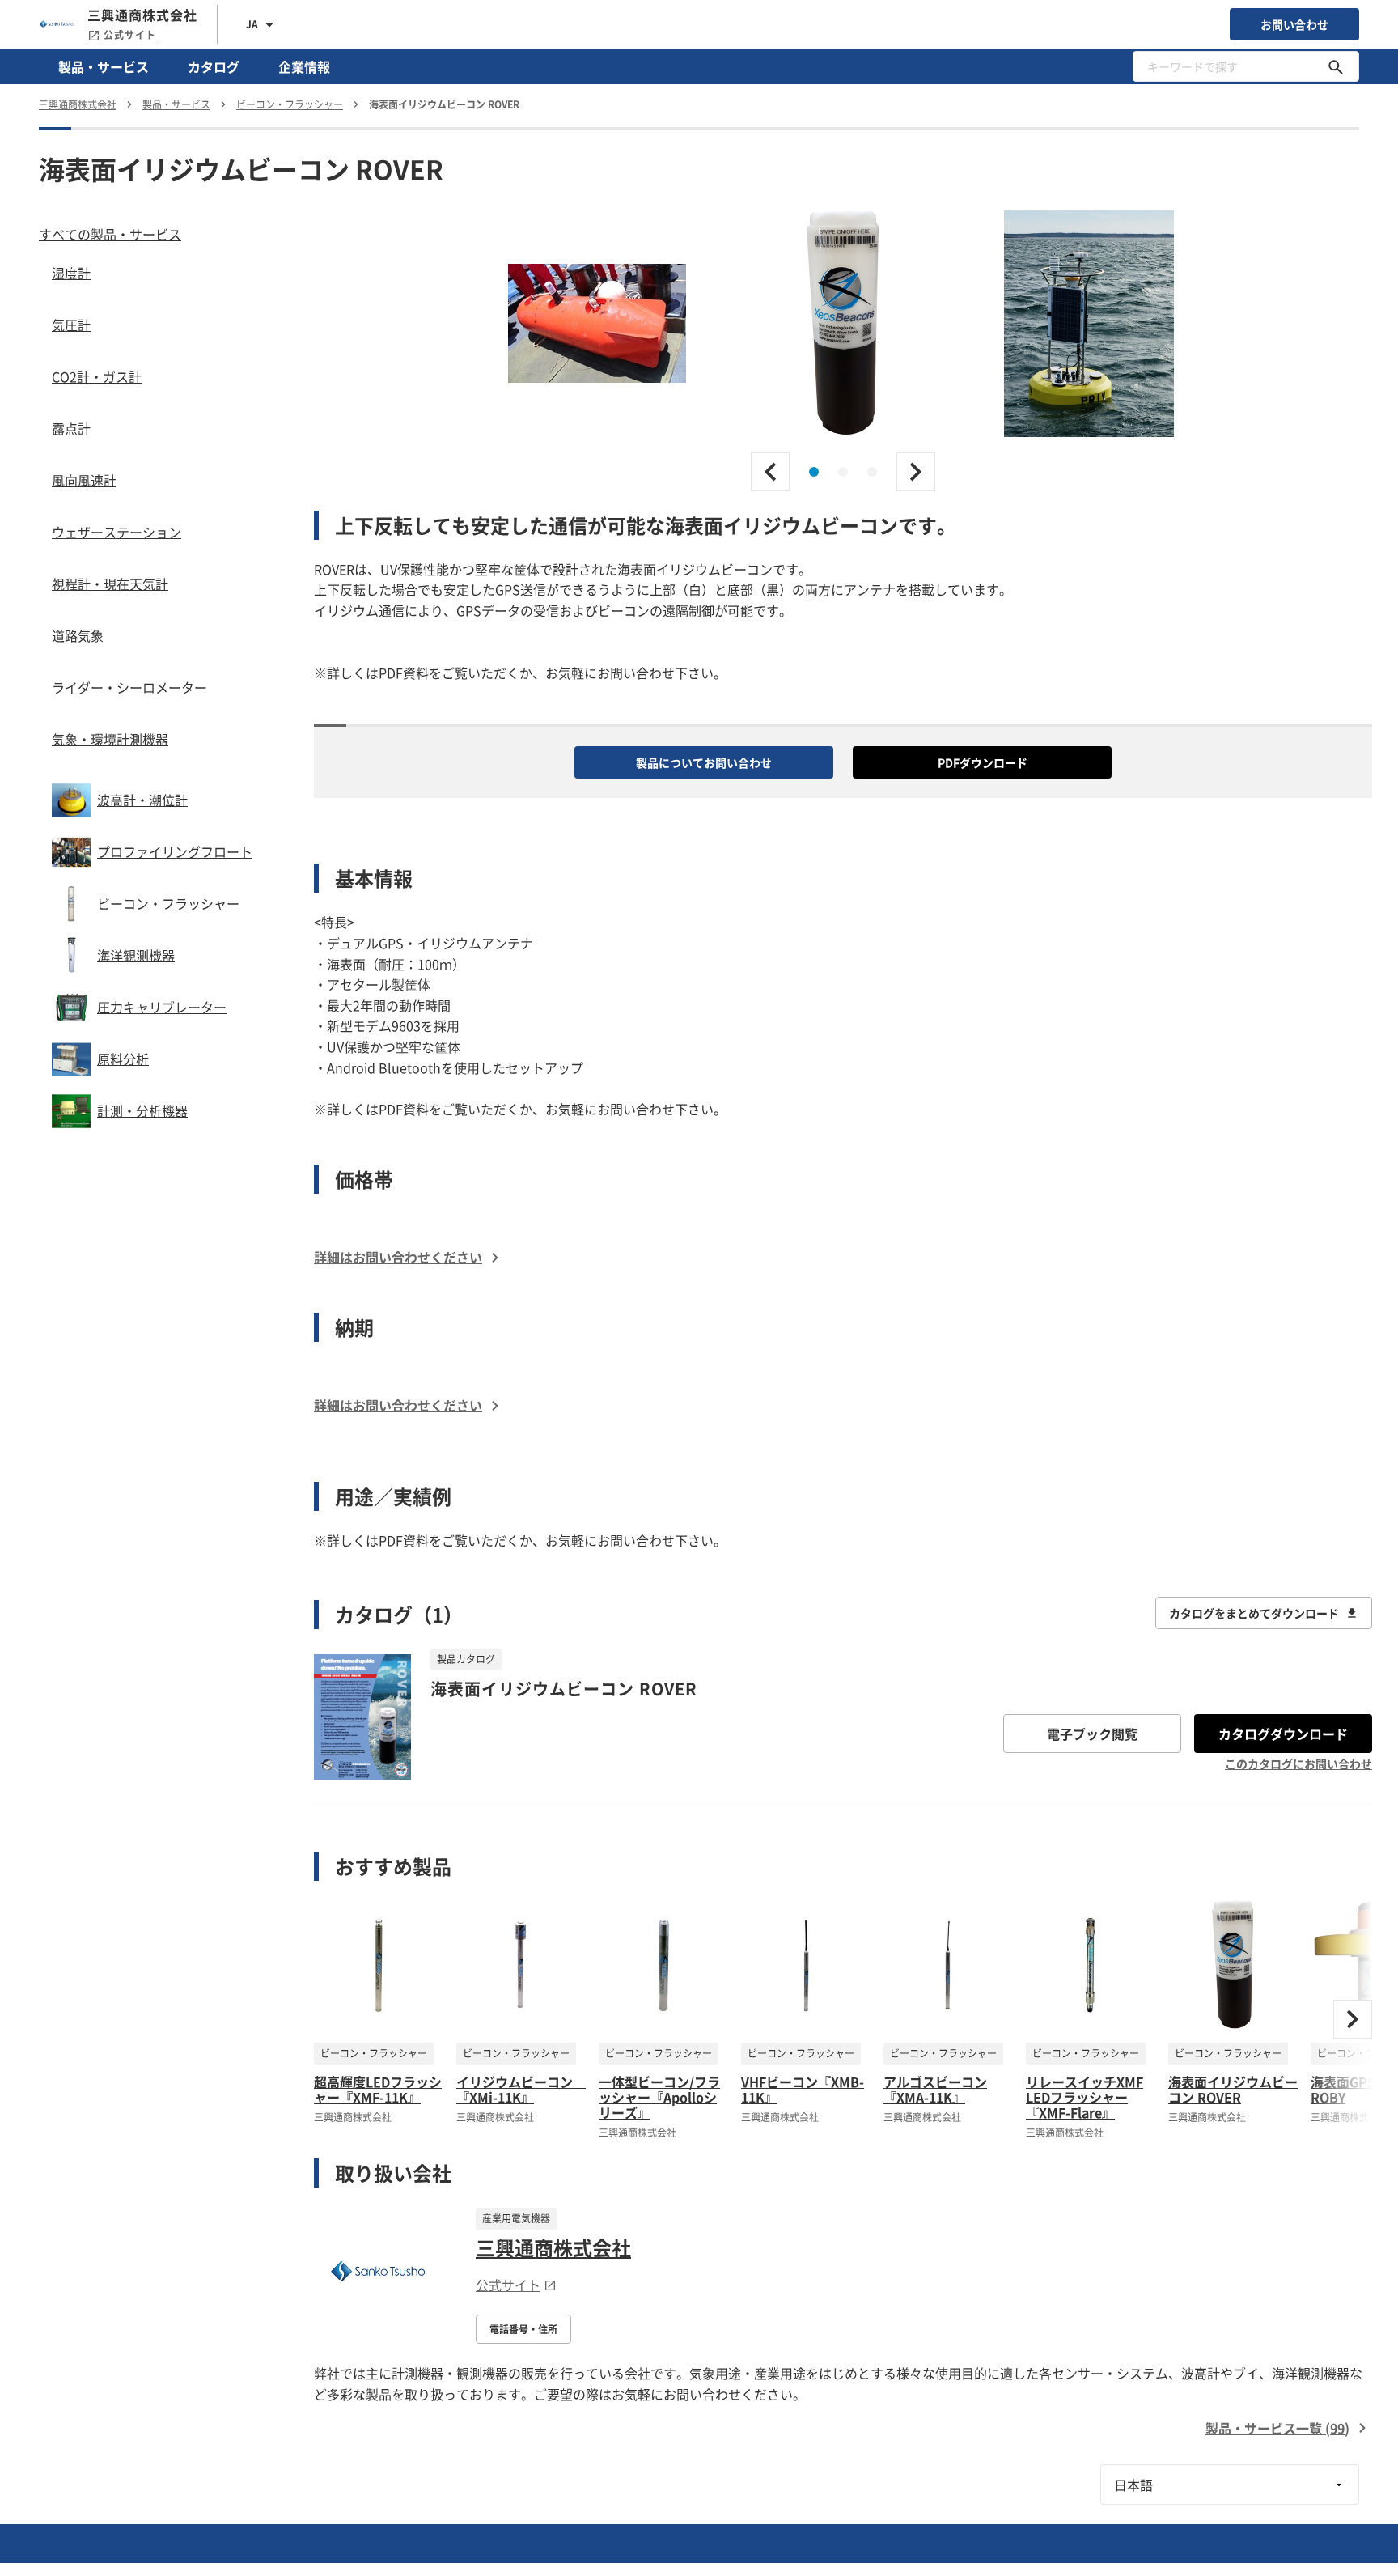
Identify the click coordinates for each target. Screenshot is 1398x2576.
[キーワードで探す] (1336, 66)
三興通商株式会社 (553, 2247)
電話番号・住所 (523, 2329)
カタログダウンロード (1283, 1734)
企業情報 (304, 66)
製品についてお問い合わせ (704, 762)
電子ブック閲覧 (1092, 1734)
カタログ (214, 66)
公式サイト (130, 35)
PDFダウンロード (983, 762)
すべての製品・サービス (110, 234)
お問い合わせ (1294, 24)
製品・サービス (104, 66)
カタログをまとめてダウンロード (1254, 1613)
